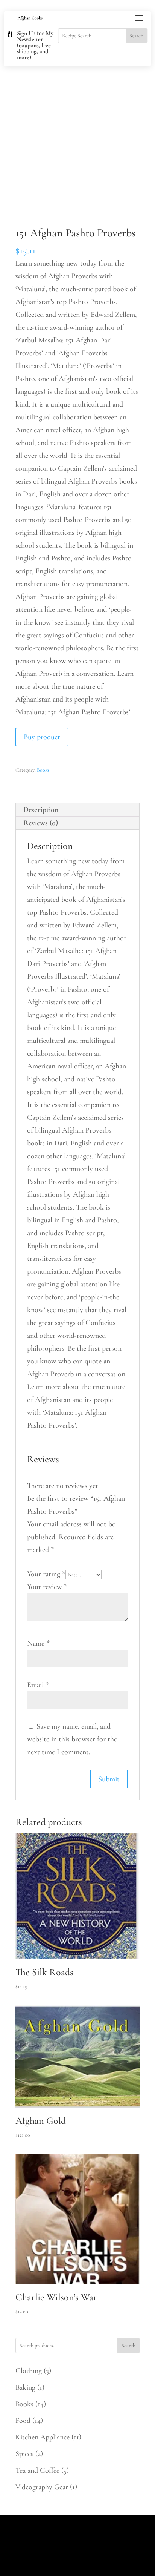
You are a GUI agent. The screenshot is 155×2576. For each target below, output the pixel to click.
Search (128, 2345)
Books (43, 770)
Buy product (42, 737)
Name (38, 1643)
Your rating (46, 1574)
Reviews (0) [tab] (41, 823)
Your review (47, 1587)
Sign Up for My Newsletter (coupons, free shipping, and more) (35, 45)
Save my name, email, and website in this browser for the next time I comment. (72, 1739)
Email (38, 1685)
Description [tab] (41, 810)
